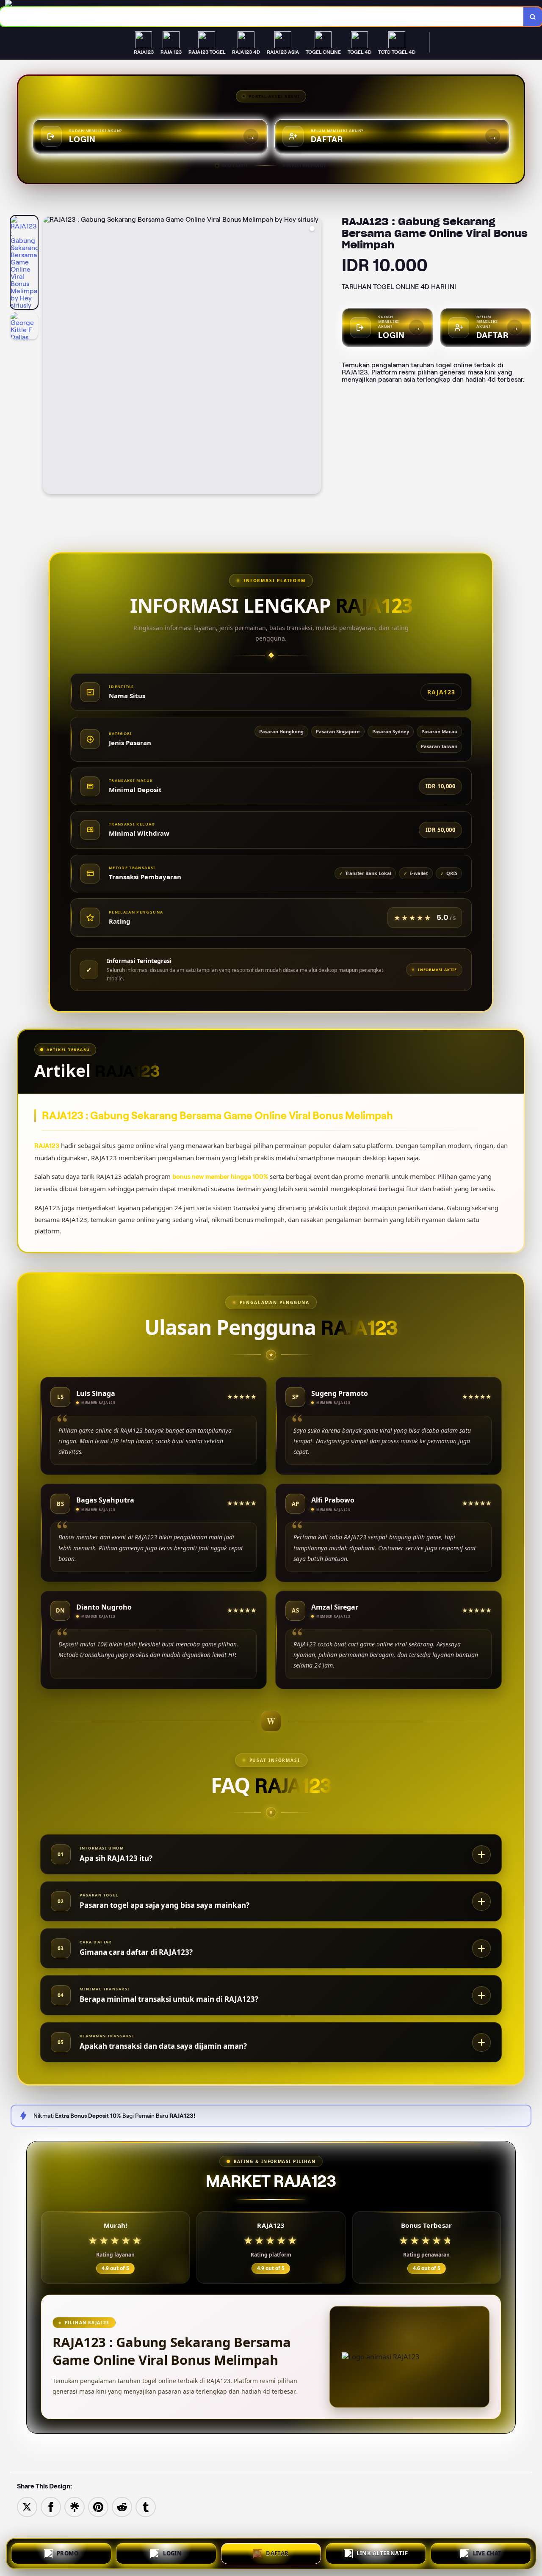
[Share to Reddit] (122, 2506)
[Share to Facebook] (51, 2506)
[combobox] (262, 17)
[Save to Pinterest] (98, 2506)
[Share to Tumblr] (146, 2506)
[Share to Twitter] (27, 2506)
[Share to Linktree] (75, 2506)
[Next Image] (315, 356)
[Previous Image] (50, 356)
